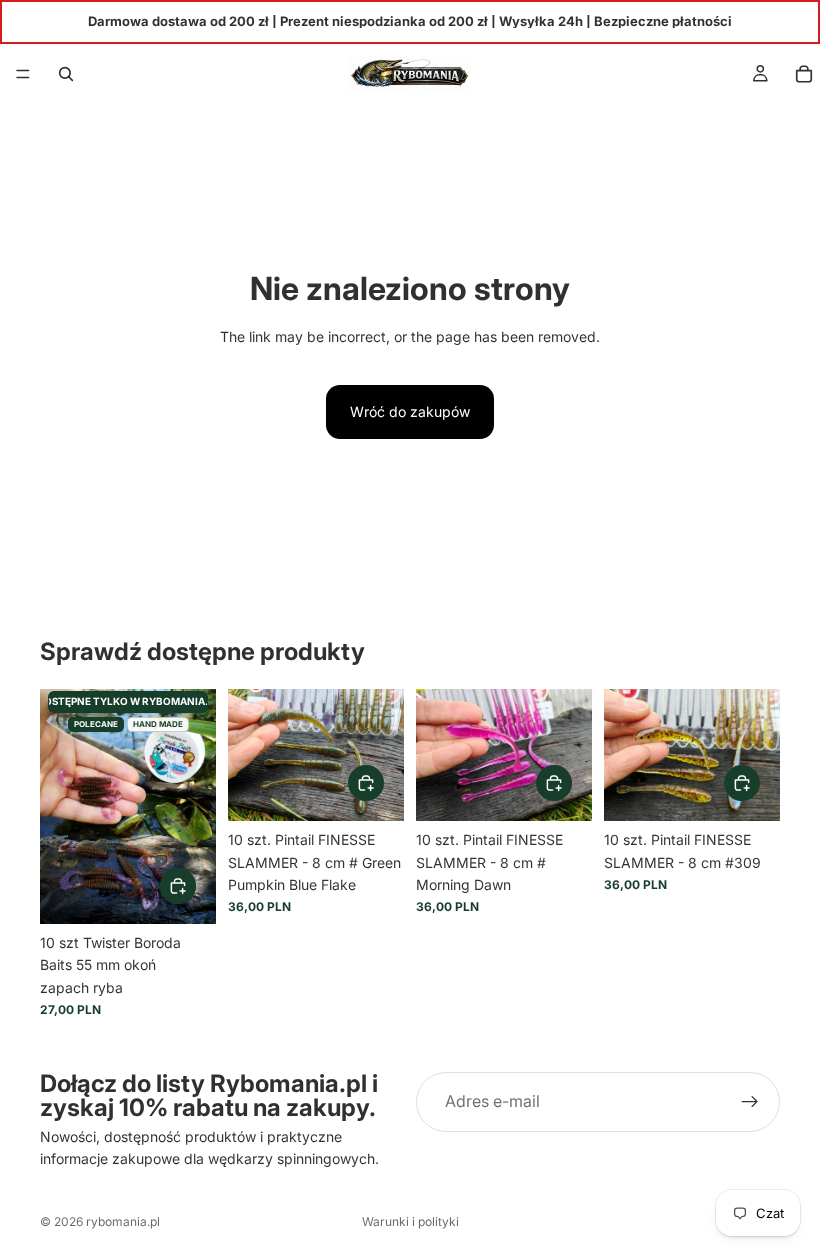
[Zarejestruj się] (750, 1102)
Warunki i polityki (410, 1221)
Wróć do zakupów (410, 411)
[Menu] (23, 74)
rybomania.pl (123, 1221)
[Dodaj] (178, 886)
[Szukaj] (66, 74)
